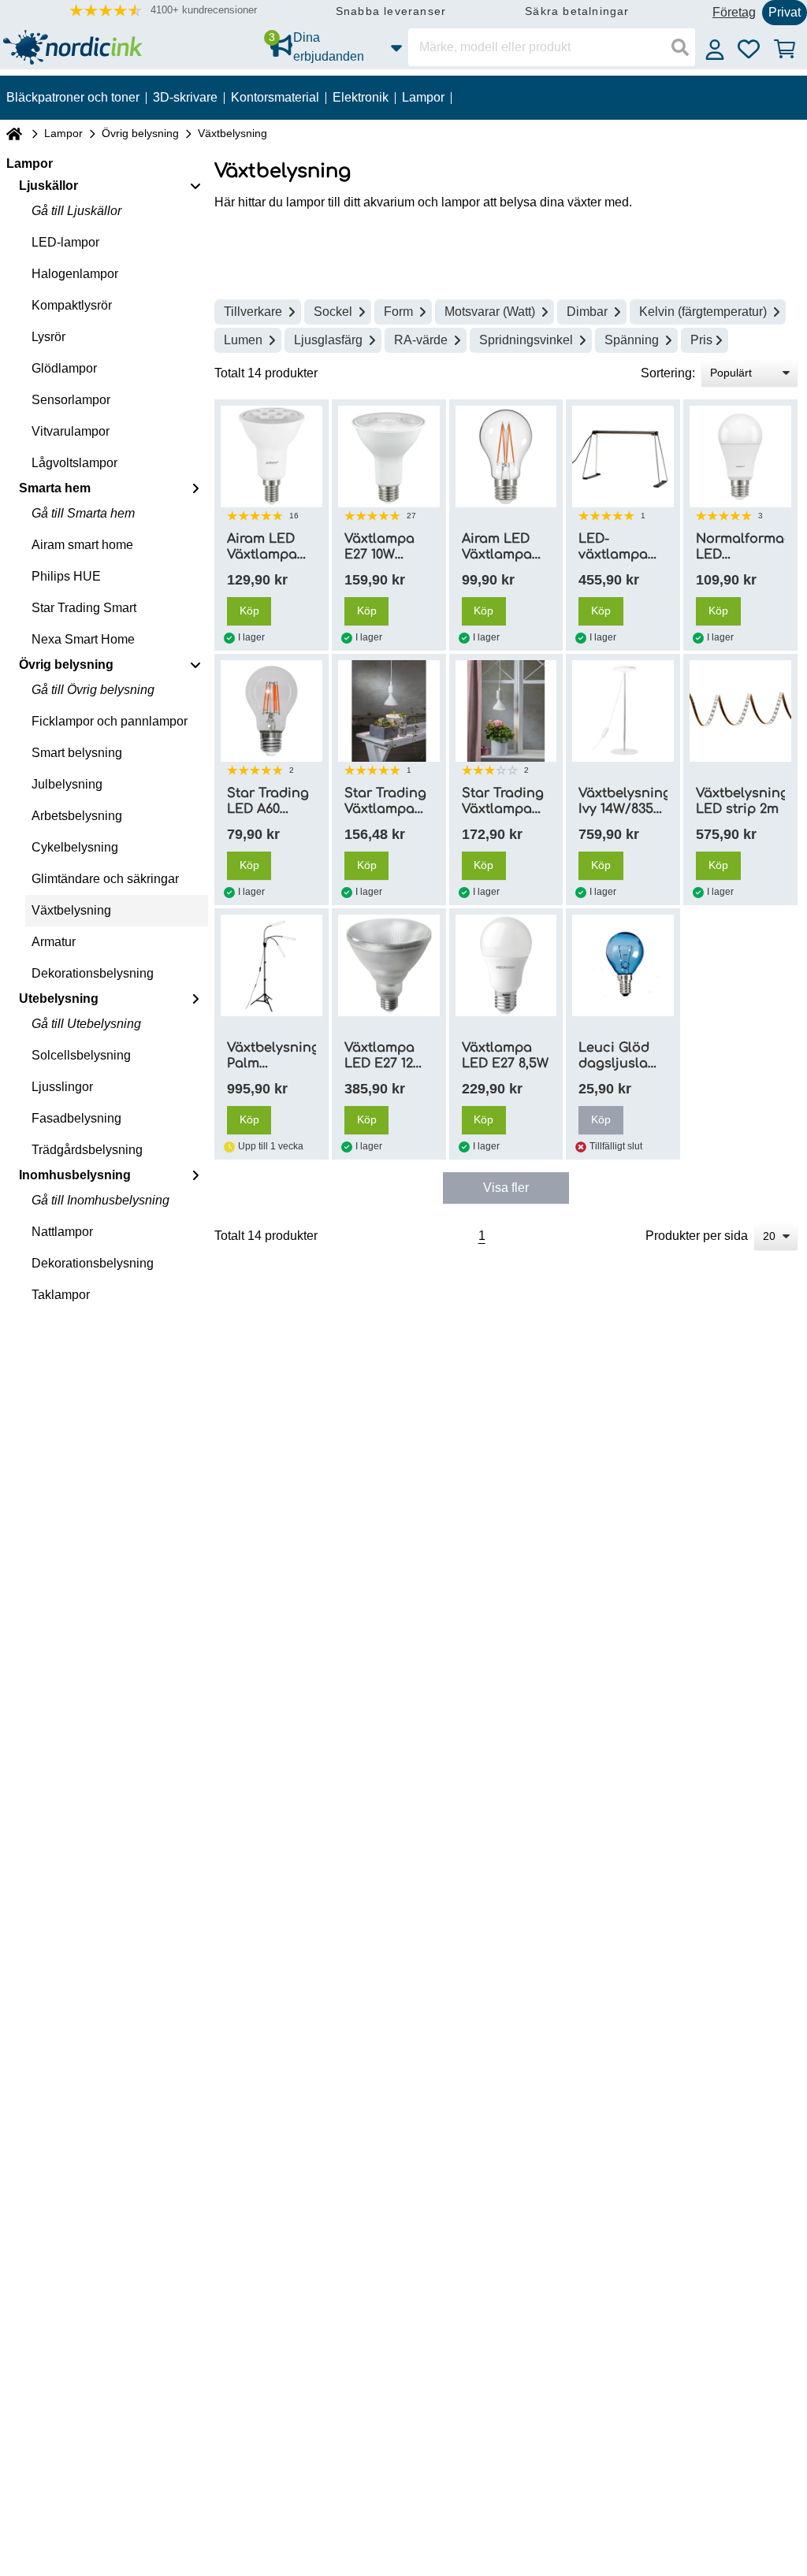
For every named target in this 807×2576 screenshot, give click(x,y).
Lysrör (48, 337)
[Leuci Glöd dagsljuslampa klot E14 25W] (623, 965)
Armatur (54, 942)
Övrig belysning (140, 133)
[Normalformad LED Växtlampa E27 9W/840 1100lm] (740, 457)
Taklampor (61, 1295)
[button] (163, 11)
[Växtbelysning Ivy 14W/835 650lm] (623, 711)
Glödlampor (64, 368)
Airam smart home (82, 545)
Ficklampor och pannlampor (110, 721)
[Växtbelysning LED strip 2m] (740, 711)
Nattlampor (62, 1232)
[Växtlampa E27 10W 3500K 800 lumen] (389, 457)
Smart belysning (77, 753)
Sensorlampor (71, 400)
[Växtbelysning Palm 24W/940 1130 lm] (271, 965)
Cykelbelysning (75, 847)
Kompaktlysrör (72, 305)
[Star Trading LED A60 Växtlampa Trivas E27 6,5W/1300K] (271, 711)
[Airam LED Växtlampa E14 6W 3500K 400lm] (271, 457)
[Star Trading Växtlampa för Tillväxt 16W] (389, 711)
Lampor (63, 133)
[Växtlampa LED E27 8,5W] (506, 965)
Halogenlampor (75, 274)
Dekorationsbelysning (93, 973)
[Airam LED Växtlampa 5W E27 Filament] (506, 457)
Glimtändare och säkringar (105, 879)
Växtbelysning (71, 910)
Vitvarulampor (71, 431)
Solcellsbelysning (81, 1055)
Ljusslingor (62, 1087)
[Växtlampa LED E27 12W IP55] (389, 965)
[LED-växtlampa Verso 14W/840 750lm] (623, 457)
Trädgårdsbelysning (87, 1150)
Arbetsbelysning (77, 816)
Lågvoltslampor (74, 463)
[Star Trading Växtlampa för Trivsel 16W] (506, 711)
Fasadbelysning (76, 1118)
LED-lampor (65, 242)
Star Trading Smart (84, 608)
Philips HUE (66, 576)
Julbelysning (67, 784)
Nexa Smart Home (83, 639)
